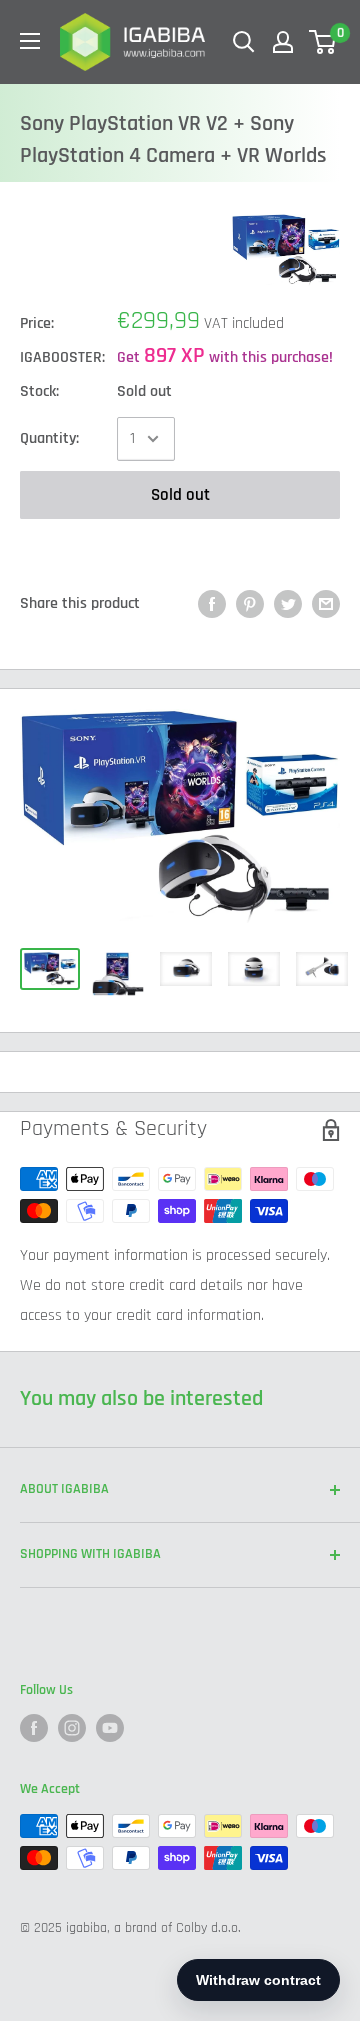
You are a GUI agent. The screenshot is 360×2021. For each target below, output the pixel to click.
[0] (323, 42)
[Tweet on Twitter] (288, 604)
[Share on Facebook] (212, 604)
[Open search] (244, 42)
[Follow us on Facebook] (34, 1728)
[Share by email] (326, 604)
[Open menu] (30, 41)
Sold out (180, 495)
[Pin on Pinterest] (250, 604)
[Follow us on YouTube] (110, 1728)
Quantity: (49, 438)
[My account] (283, 42)
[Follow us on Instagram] (72, 1728)
